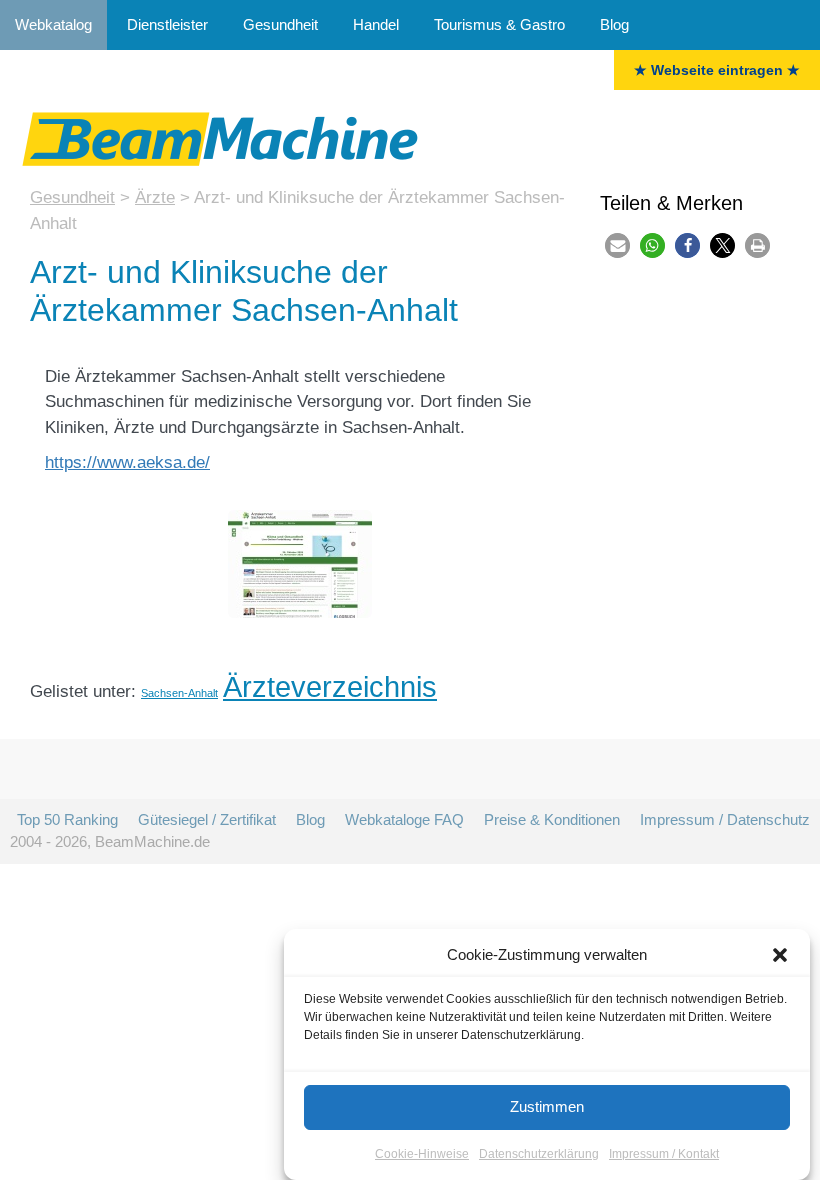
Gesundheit (280, 24)
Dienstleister (167, 24)
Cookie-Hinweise (422, 1154)
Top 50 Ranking (67, 819)
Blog (614, 24)
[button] (780, 955)
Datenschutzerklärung (539, 1154)
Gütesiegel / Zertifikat (207, 819)
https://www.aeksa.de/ (127, 462)
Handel (376, 24)
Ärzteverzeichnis (330, 686)
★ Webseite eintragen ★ (717, 70)
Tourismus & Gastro (499, 24)
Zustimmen (547, 1106)
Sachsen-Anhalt (179, 693)
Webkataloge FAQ (404, 819)
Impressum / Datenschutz (725, 819)
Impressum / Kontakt (664, 1154)
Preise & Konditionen (552, 819)
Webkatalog (53, 24)
